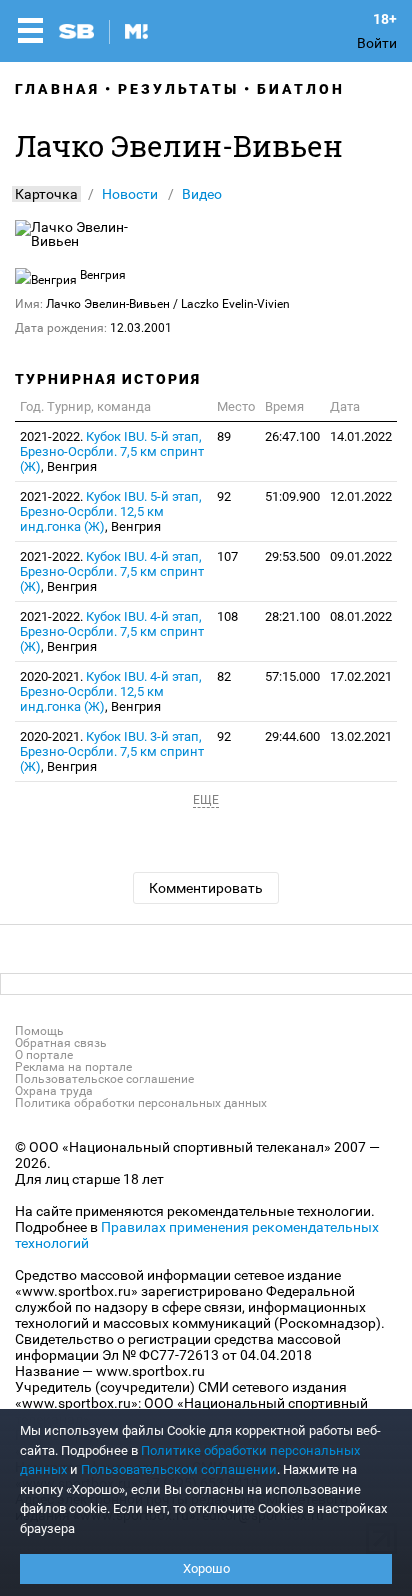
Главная (57, 89)
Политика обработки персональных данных (141, 1103)
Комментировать (206, 888)
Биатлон (301, 89)
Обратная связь (61, 1043)
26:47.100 (292, 436)
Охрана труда (54, 1091)
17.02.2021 (361, 676)
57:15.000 (292, 676)
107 (227, 556)
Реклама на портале (73, 1067)
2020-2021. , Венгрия (111, 691)
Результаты (178, 89)
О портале (44, 1055)
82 (224, 676)
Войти (377, 43)
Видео (202, 194)
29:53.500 (292, 556)
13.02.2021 (361, 736)
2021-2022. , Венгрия (112, 451)
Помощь (39, 1031)
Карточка (46, 194)
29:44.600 (292, 736)
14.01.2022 (361, 436)
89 (224, 436)
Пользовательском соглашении (179, 1469)
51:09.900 (292, 496)
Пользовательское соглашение (104, 1079)
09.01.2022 (361, 556)
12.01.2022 (361, 496)
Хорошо (206, 1568)
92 (224, 496)
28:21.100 (292, 616)
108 (227, 616)
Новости (130, 194)
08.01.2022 (361, 616)
